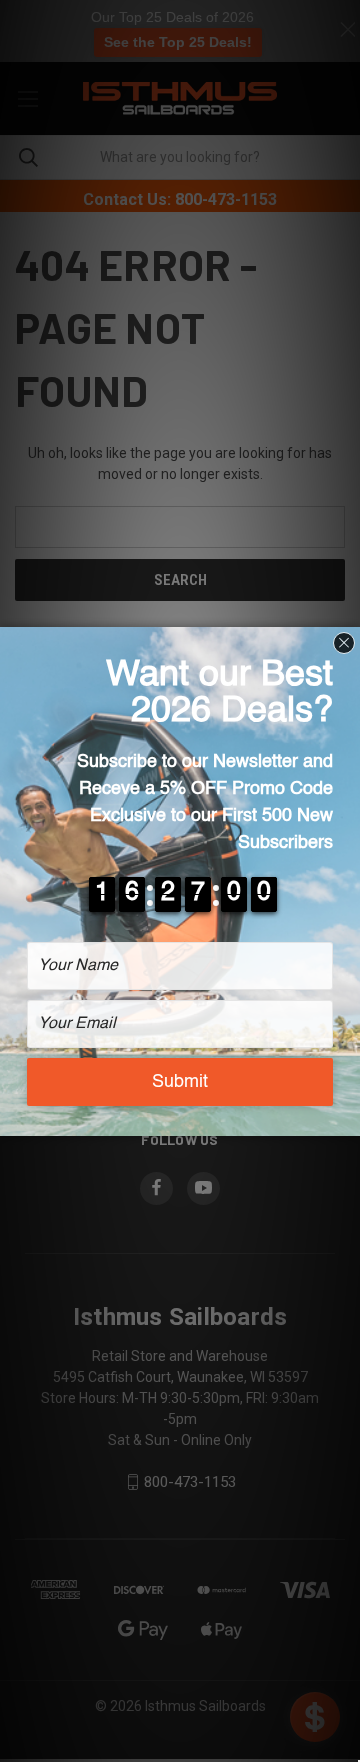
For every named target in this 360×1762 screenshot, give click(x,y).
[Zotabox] (347, 1118)
